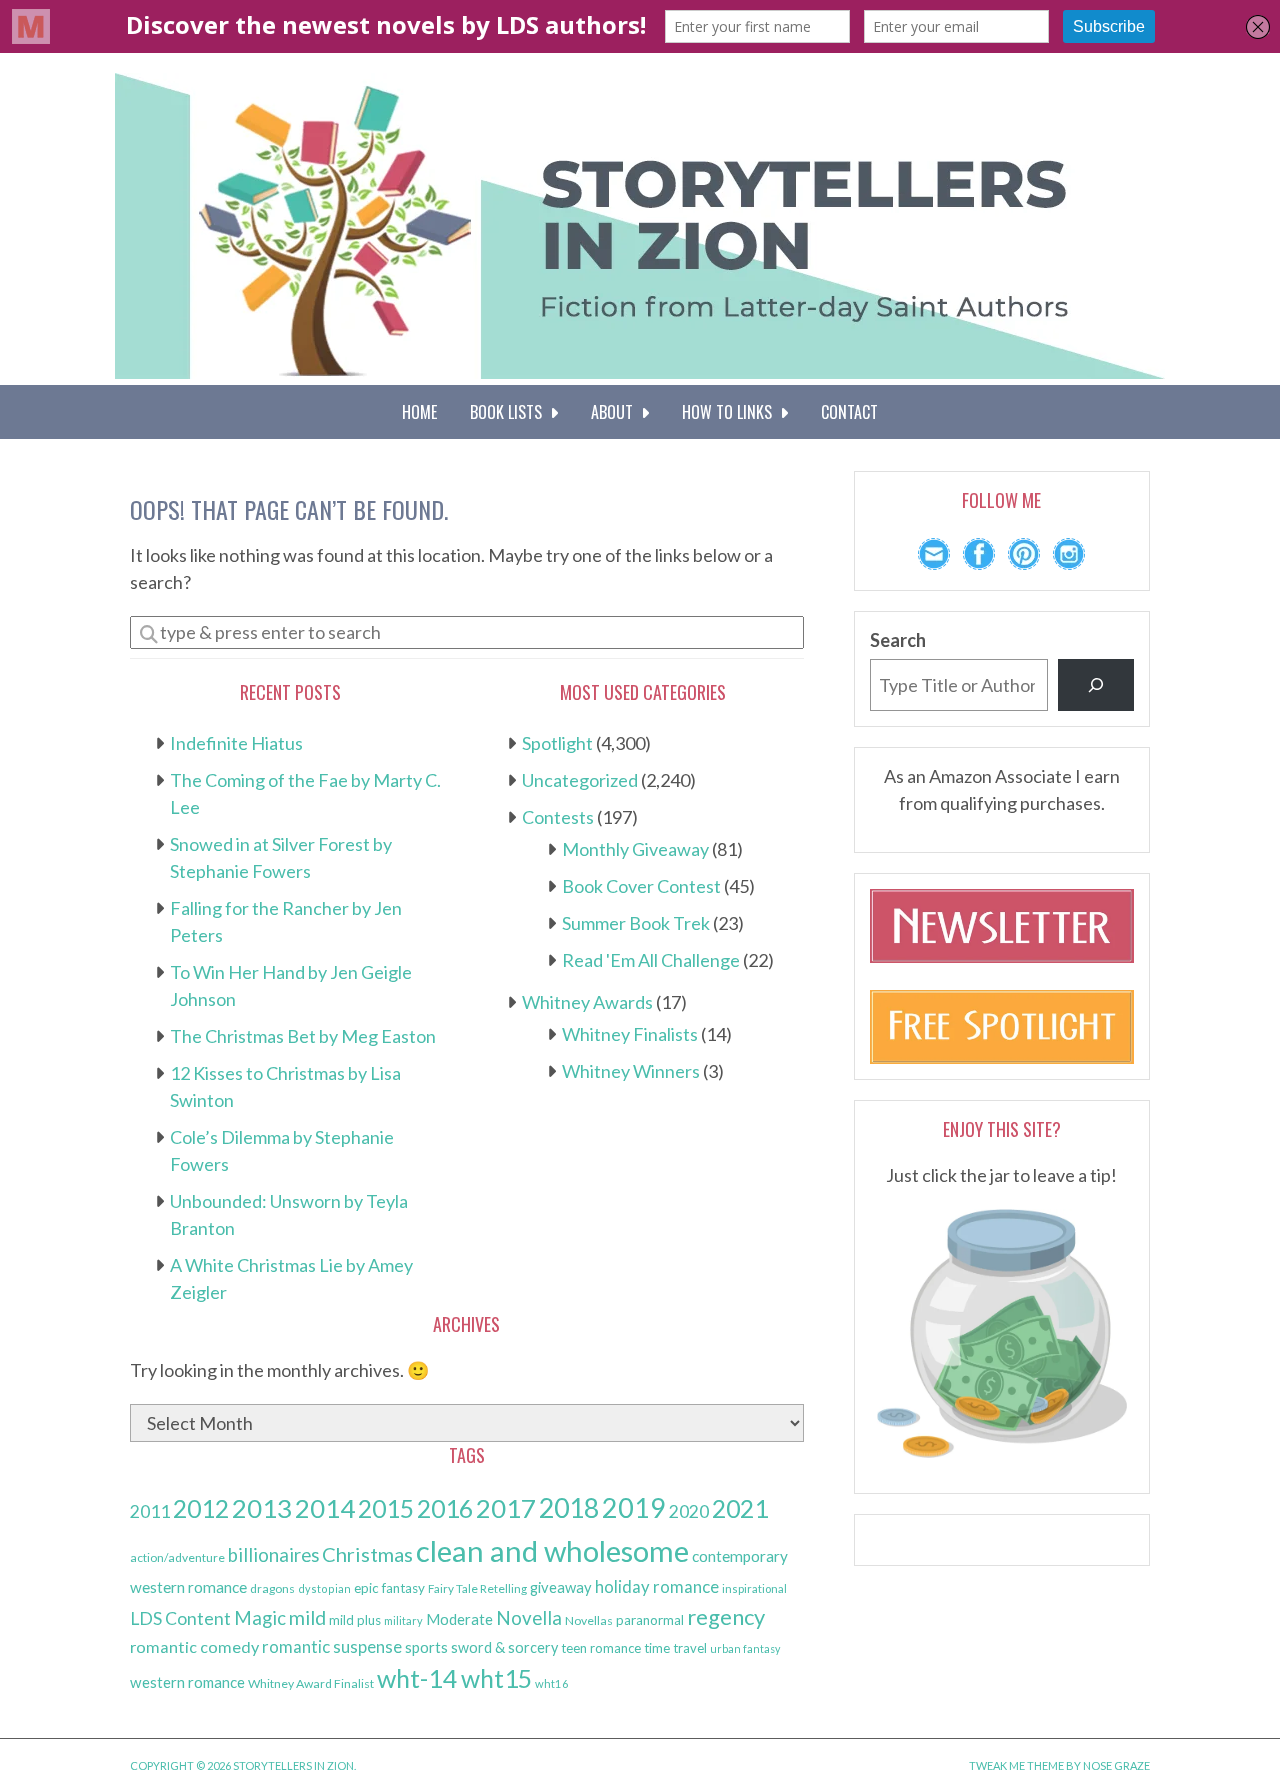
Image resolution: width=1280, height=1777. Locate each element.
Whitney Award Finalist (311, 1683)
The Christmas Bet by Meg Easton (303, 1036)
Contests (558, 817)
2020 (689, 1511)
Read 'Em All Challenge (651, 960)
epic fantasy (389, 1588)
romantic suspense (332, 1646)
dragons (272, 1588)
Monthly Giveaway (635, 849)
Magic (260, 1618)
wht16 (552, 1683)
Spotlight (557, 743)
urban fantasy (745, 1648)
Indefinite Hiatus (236, 743)
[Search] (1096, 685)
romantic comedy (194, 1646)
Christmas (367, 1554)
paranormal (650, 1620)
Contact (849, 412)
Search (898, 640)
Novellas (589, 1620)
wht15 (496, 1678)
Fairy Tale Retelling (477, 1588)
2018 (569, 1508)
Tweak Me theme (1016, 1765)
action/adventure (177, 1557)
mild (307, 1617)
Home (419, 412)
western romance (187, 1682)
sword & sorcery (504, 1647)
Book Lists (510, 412)
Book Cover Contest (641, 886)
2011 (150, 1511)
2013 (262, 1508)
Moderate (459, 1619)
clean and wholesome (552, 1550)
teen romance (601, 1648)
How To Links (731, 412)
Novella (529, 1617)
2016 (445, 1508)
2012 (201, 1508)
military (403, 1620)
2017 (506, 1508)
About (616, 412)
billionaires (273, 1555)
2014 (325, 1508)
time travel (675, 1648)
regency (726, 1616)
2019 (634, 1508)
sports (426, 1647)
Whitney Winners (631, 1071)
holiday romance (657, 1586)
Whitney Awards (587, 1002)
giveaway (561, 1587)
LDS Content (180, 1618)
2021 (740, 1508)
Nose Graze (1116, 1765)
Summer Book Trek (636, 923)
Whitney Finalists (630, 1034)
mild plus (355, 1620)
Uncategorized (580, 780)
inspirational (754, 1588)
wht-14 (417, 1678)
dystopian (324, 1588)
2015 (386, 1508)
